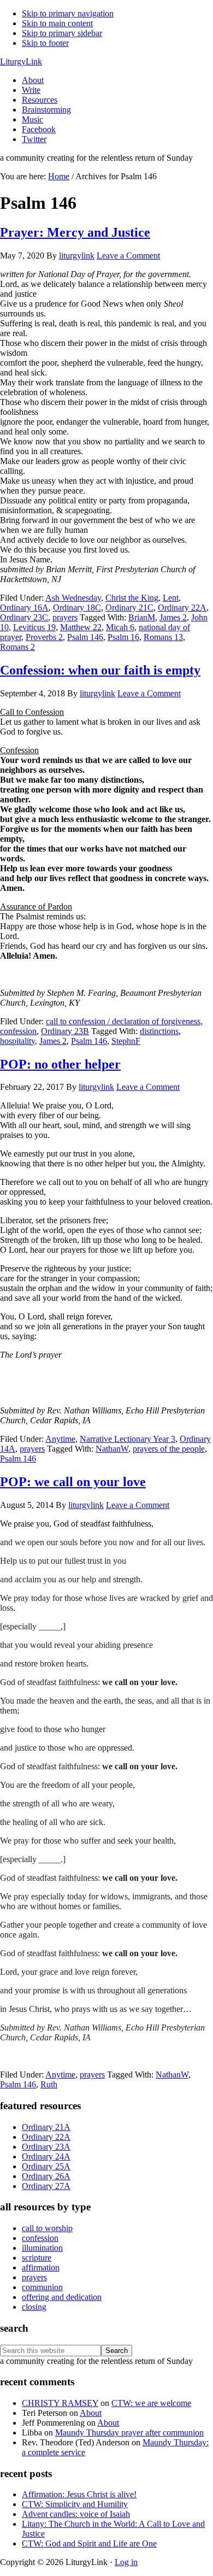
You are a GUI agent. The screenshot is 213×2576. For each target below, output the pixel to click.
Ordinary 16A (24, 608)
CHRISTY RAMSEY (60, 2403)
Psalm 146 (85, 637)
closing (34, 2307)
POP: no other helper (60, 1064)
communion (42, 2287)
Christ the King (132, 598)
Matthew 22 (81, 627)
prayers (65, 617)
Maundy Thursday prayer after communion (129, 2433)
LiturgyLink (21, 61)
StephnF (126, 1041)
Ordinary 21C (129, 608)
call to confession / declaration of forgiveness (123, 1021)
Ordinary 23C (24, 617)
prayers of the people (169, 1449)
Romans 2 (17, 647)
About (91, 2413)
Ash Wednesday (73, 598)
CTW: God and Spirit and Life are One (89, 2543)
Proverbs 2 (44, 637)
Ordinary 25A (46, 2166)
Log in (126, 2562)
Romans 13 (163, 637)
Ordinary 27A (46, 2186)
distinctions (159, 1031)
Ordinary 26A (46, 2176)
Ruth (49, 2084)
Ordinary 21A (46, 2127)
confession (18, 1031)
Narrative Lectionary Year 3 (128, 1439)
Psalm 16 (123, 637)
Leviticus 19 (34, 627)
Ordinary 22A (182, 608)
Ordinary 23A (46, 2147)
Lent (171, 598)
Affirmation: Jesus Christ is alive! (79, 2494)
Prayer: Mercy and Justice (75, 232)
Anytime (60, 1439)
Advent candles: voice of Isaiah (76, 2514)
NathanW (112, 1449)
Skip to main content (57, 23)
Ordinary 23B (65, 1031)
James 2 (173, 617)
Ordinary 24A (46, 2157)
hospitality (17, 1041)
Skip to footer (45, 43)
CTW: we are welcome (151, 2403)
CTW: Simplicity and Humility (75, 2504)
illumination (42, 2248)
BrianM (142, 617)
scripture (37, 2258)
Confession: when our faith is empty (100, 670)
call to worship (47, 2228)
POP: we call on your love (73, 1482)
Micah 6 (120, 627)
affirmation (41, 2267)
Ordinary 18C (77, 608)
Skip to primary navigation (68, 13)
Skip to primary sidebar (62, 33)
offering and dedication (62, 2297)
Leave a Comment (128, 256)
